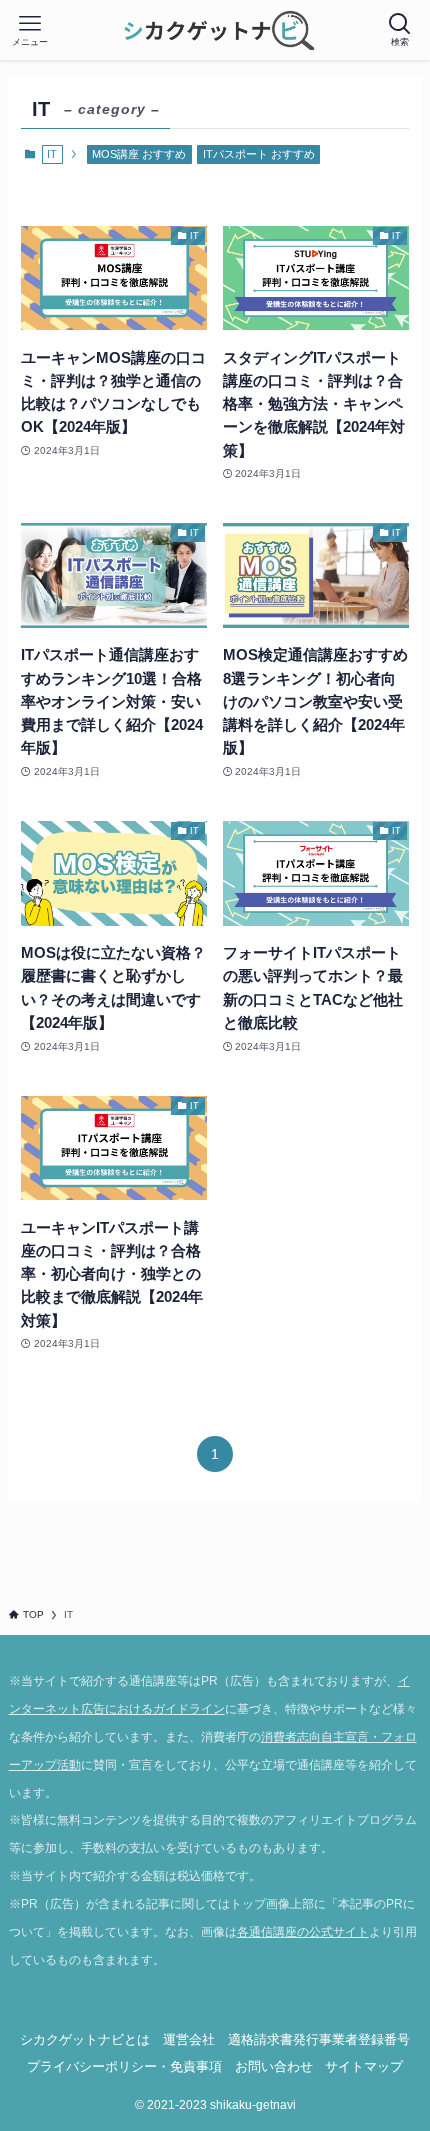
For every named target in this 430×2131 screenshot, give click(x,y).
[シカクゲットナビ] (215, 30)
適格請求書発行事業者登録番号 (319, 2039)
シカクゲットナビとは (85, 2039)
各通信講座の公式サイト (303, 1932)
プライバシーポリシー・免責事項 (124, 2066)
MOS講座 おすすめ (139, 154)
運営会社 (189, 2039)
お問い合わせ (274, 2066)
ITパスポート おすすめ (259, 154)
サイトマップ (364, 2066)
